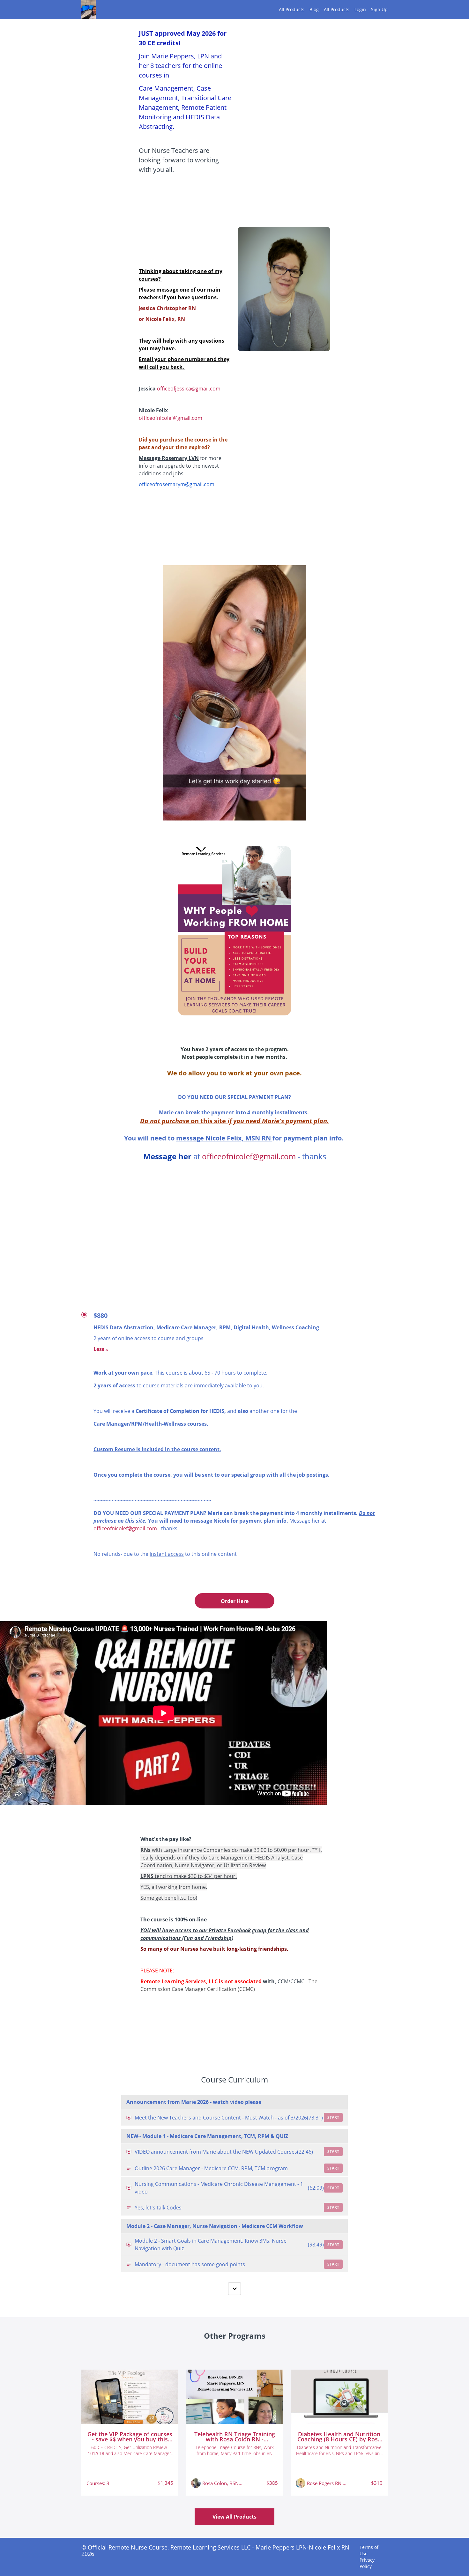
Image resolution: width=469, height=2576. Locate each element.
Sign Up (379, 9)
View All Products (234, 2517)
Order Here (235, 1601)
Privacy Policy (367, 2563)
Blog (314, 9)
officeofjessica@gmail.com (189, 389)
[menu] (331, 10)
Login (360, 9)
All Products (292, 9)
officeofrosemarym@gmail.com (177, 484)
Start (333, 2117)
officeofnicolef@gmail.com (171, 418)
